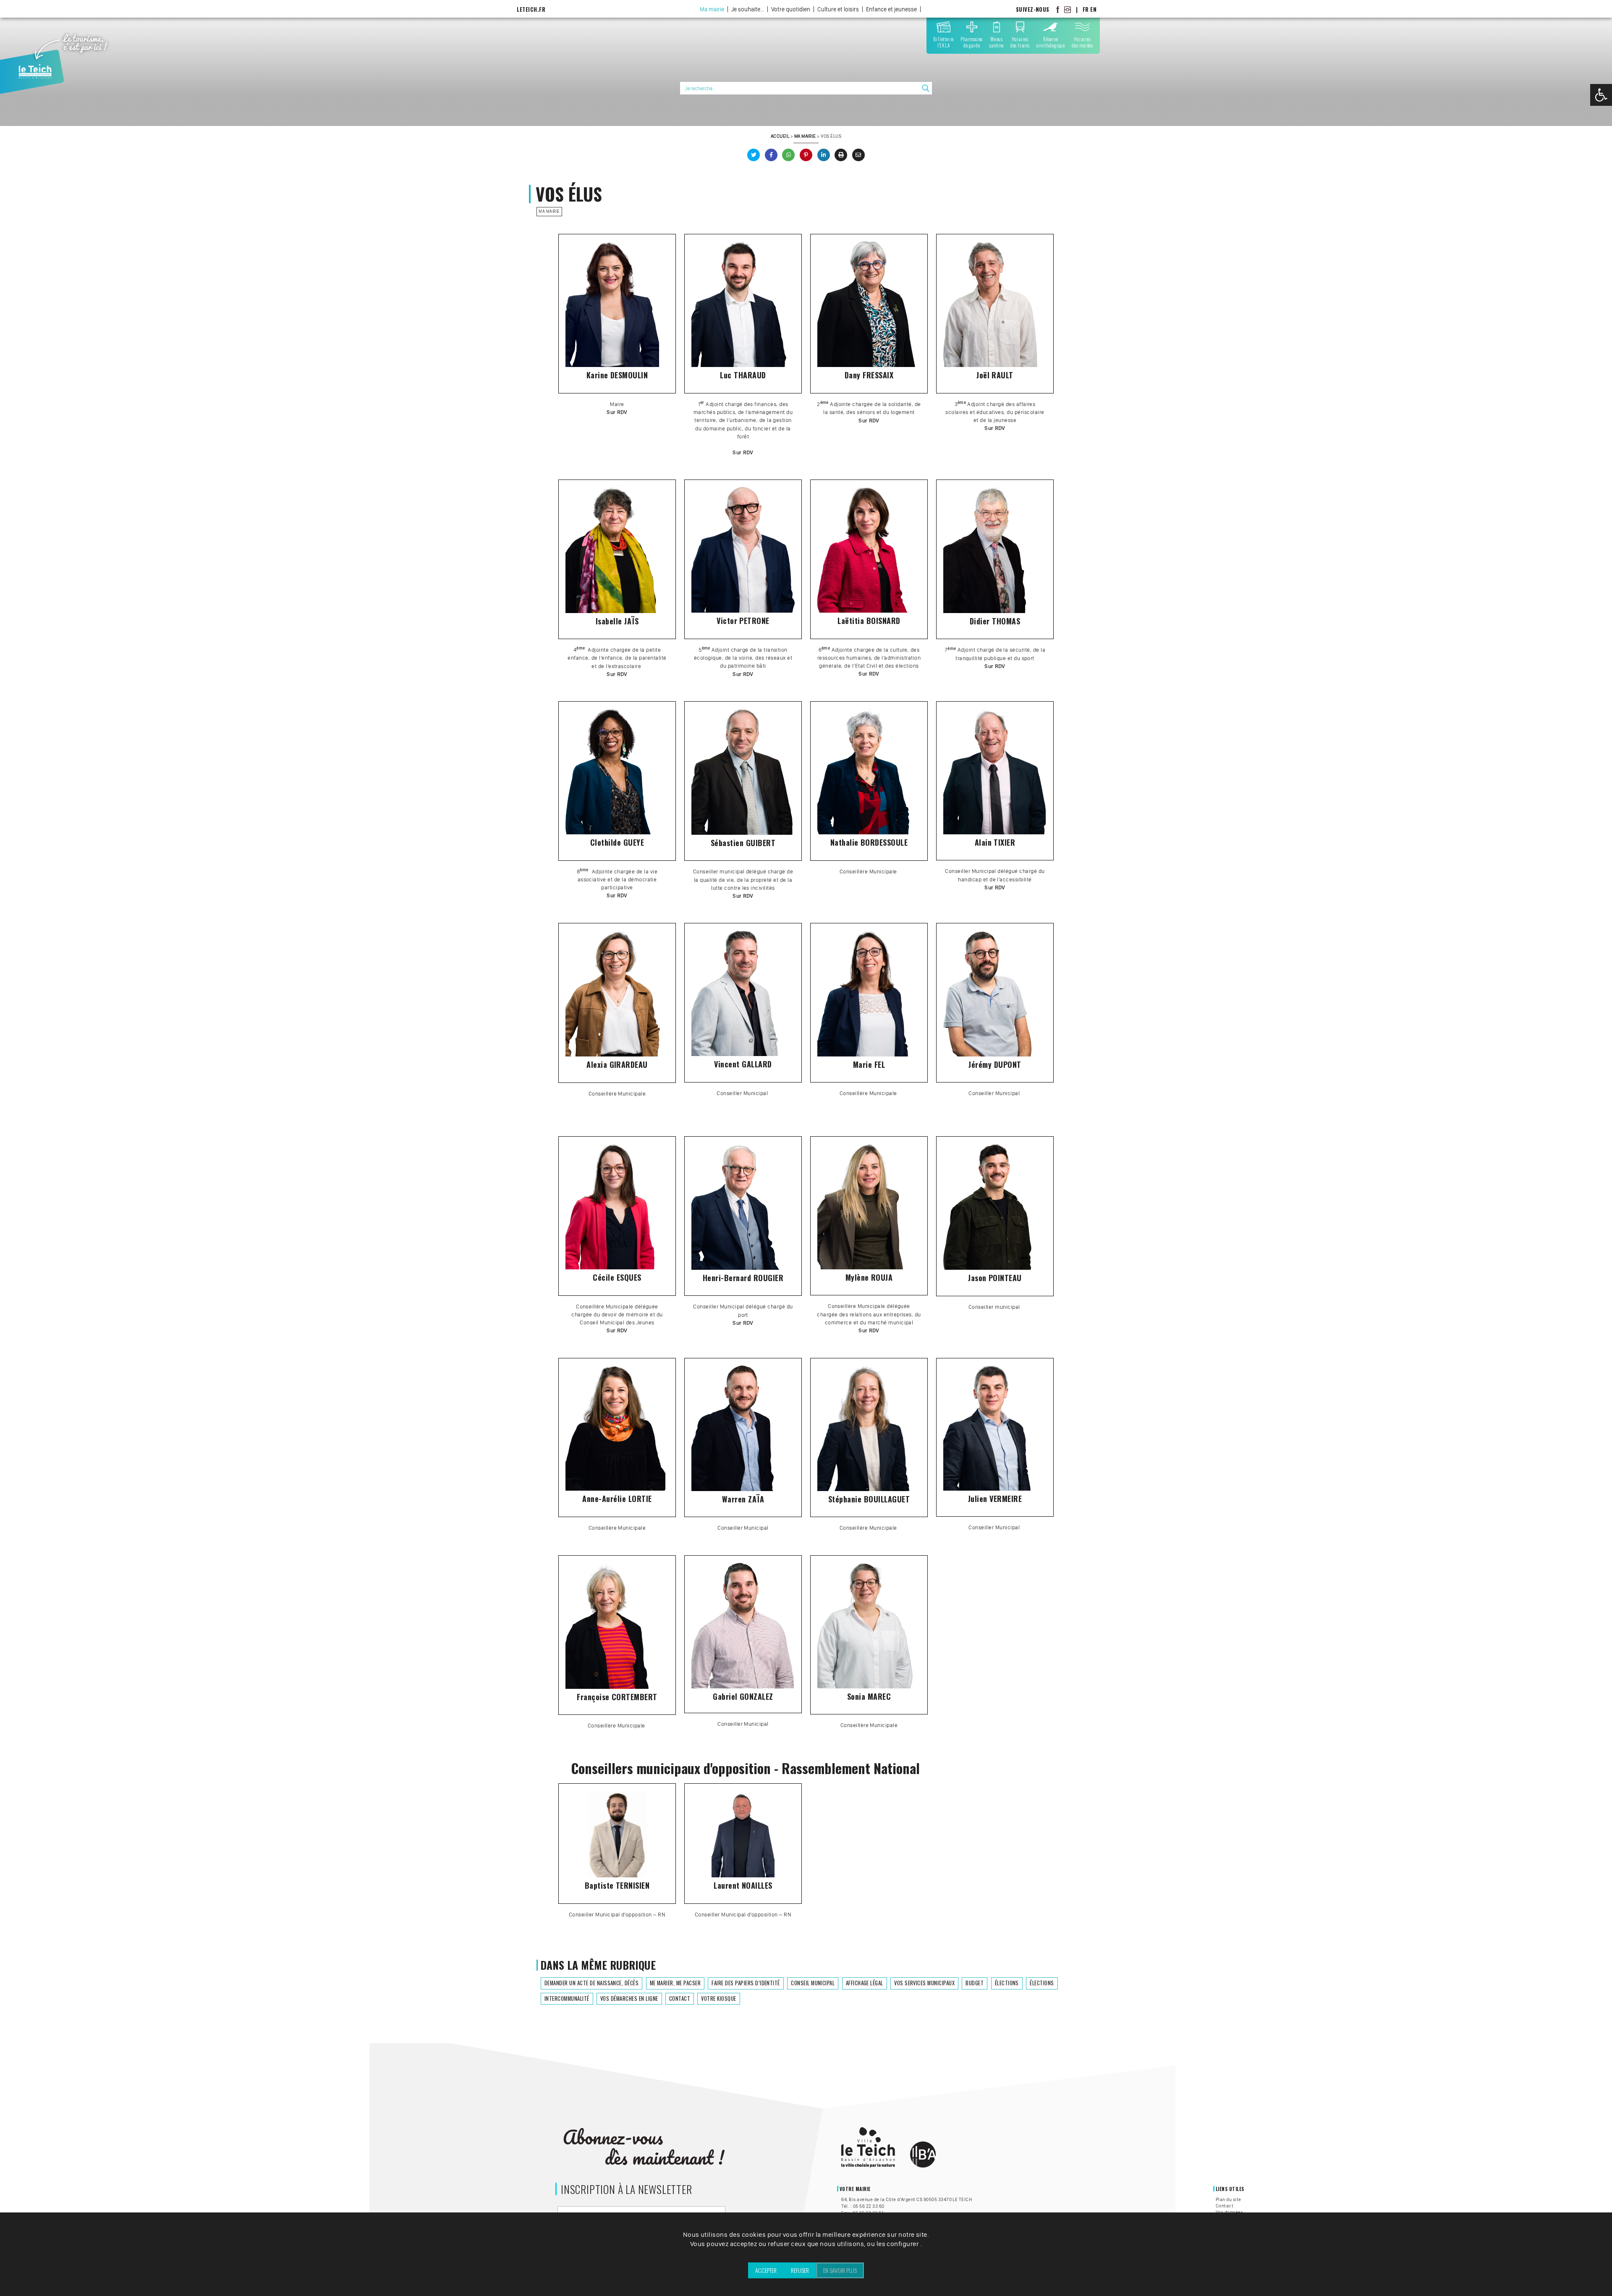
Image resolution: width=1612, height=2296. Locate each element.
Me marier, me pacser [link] (675, 1983)
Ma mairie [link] (712, 9)
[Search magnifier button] (926, 88)
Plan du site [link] (1229, 2199)
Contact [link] (680, 1999)
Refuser (800, 2270)
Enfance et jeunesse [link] (891, 9)
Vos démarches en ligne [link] (629, 1999)
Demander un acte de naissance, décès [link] (591, 1983)
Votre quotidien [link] (791, 9)
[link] (1601, 95)
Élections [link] (1007, 1983)
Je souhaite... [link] (748, 9)
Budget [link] (975, 1983)
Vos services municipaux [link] (924, 1983)
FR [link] (1086, 9)
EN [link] (1093, 9)
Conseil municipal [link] (813, 1983)
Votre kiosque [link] (718, 1999)
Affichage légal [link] (865, 1983)
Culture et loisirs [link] (838, 9)
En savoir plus (840, 2270)
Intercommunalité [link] (567, 1999)
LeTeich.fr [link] (531, 9)
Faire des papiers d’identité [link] (746, 1983)
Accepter (766, 2270)
